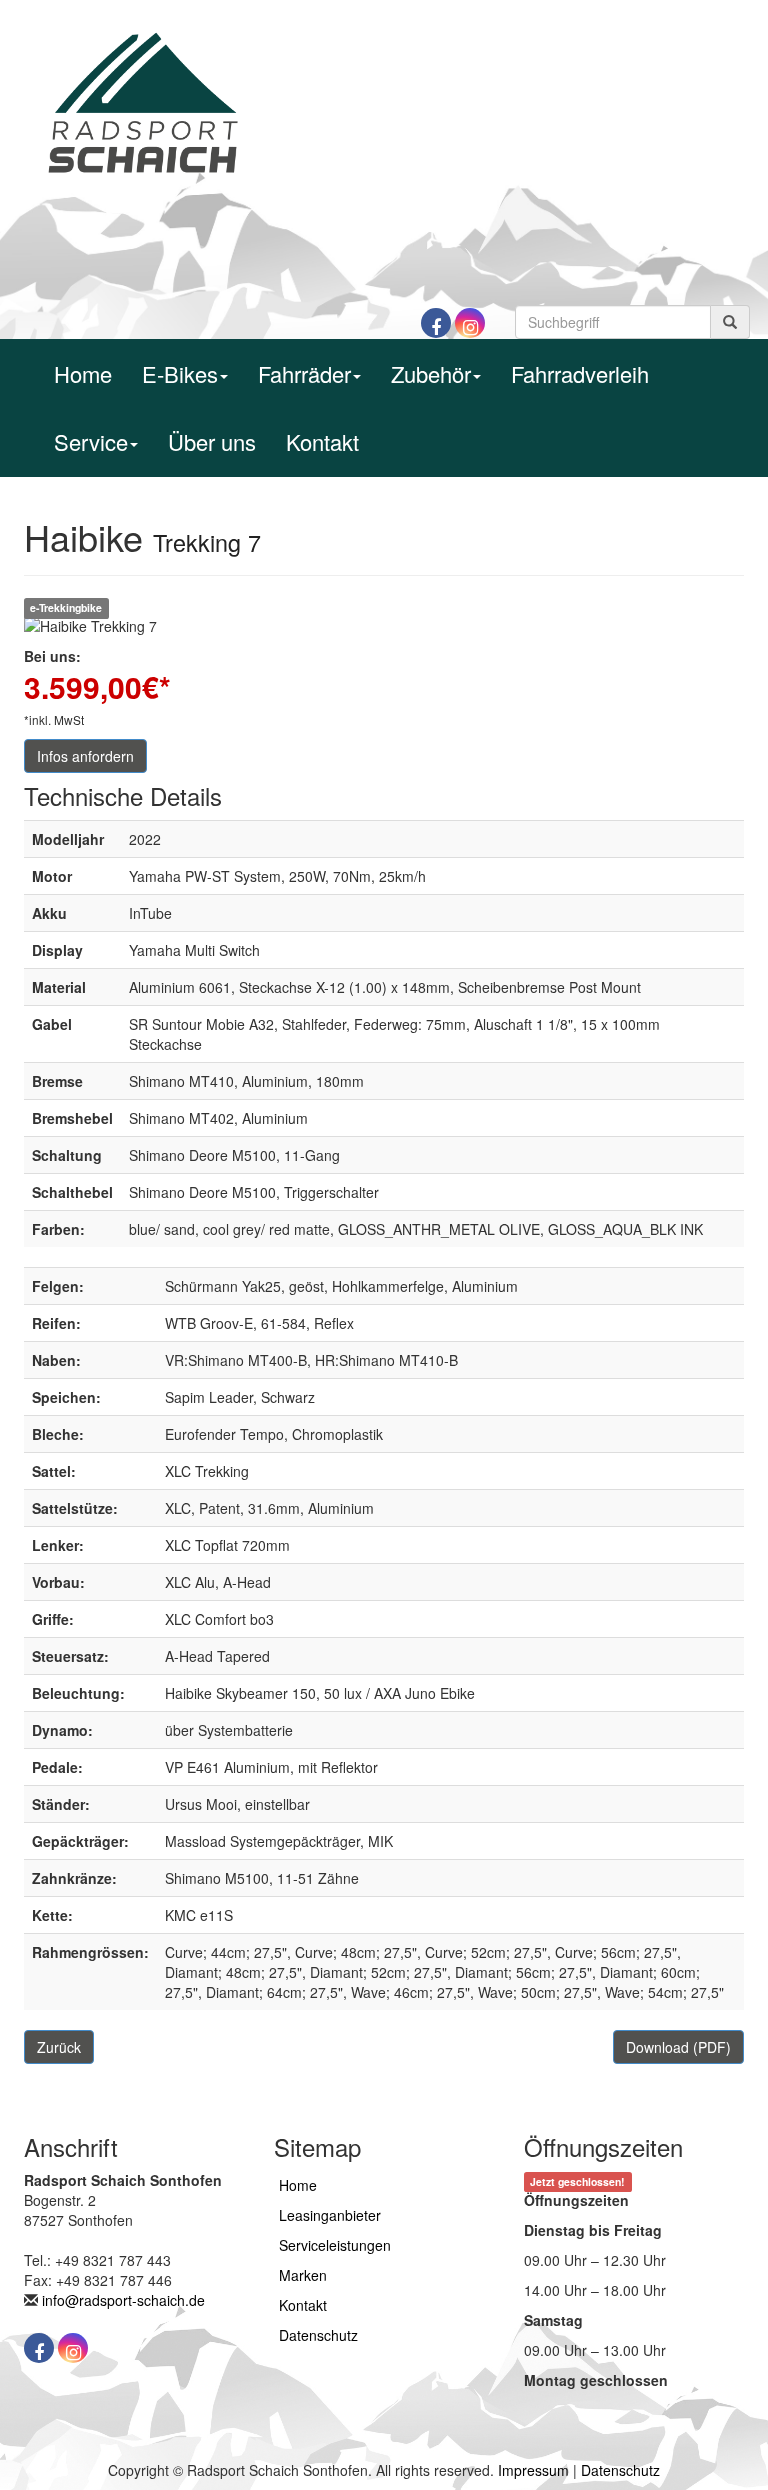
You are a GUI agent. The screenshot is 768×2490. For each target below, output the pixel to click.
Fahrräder (304, 373)
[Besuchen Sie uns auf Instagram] (470, 323)
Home (83, 373)
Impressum (533, 2470)
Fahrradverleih (580, 373)
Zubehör (431, 373)
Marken (303, 2275)
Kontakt (322, 441)
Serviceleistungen (335, 2245)
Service (91, 441)
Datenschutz (318, 2335)
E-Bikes (180, 373)
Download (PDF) (678, 2047)
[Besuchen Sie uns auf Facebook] (436, 323)
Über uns (212, 441)
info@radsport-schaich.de (123, 2300)
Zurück (59, 2047)
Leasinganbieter (330, 2215)
